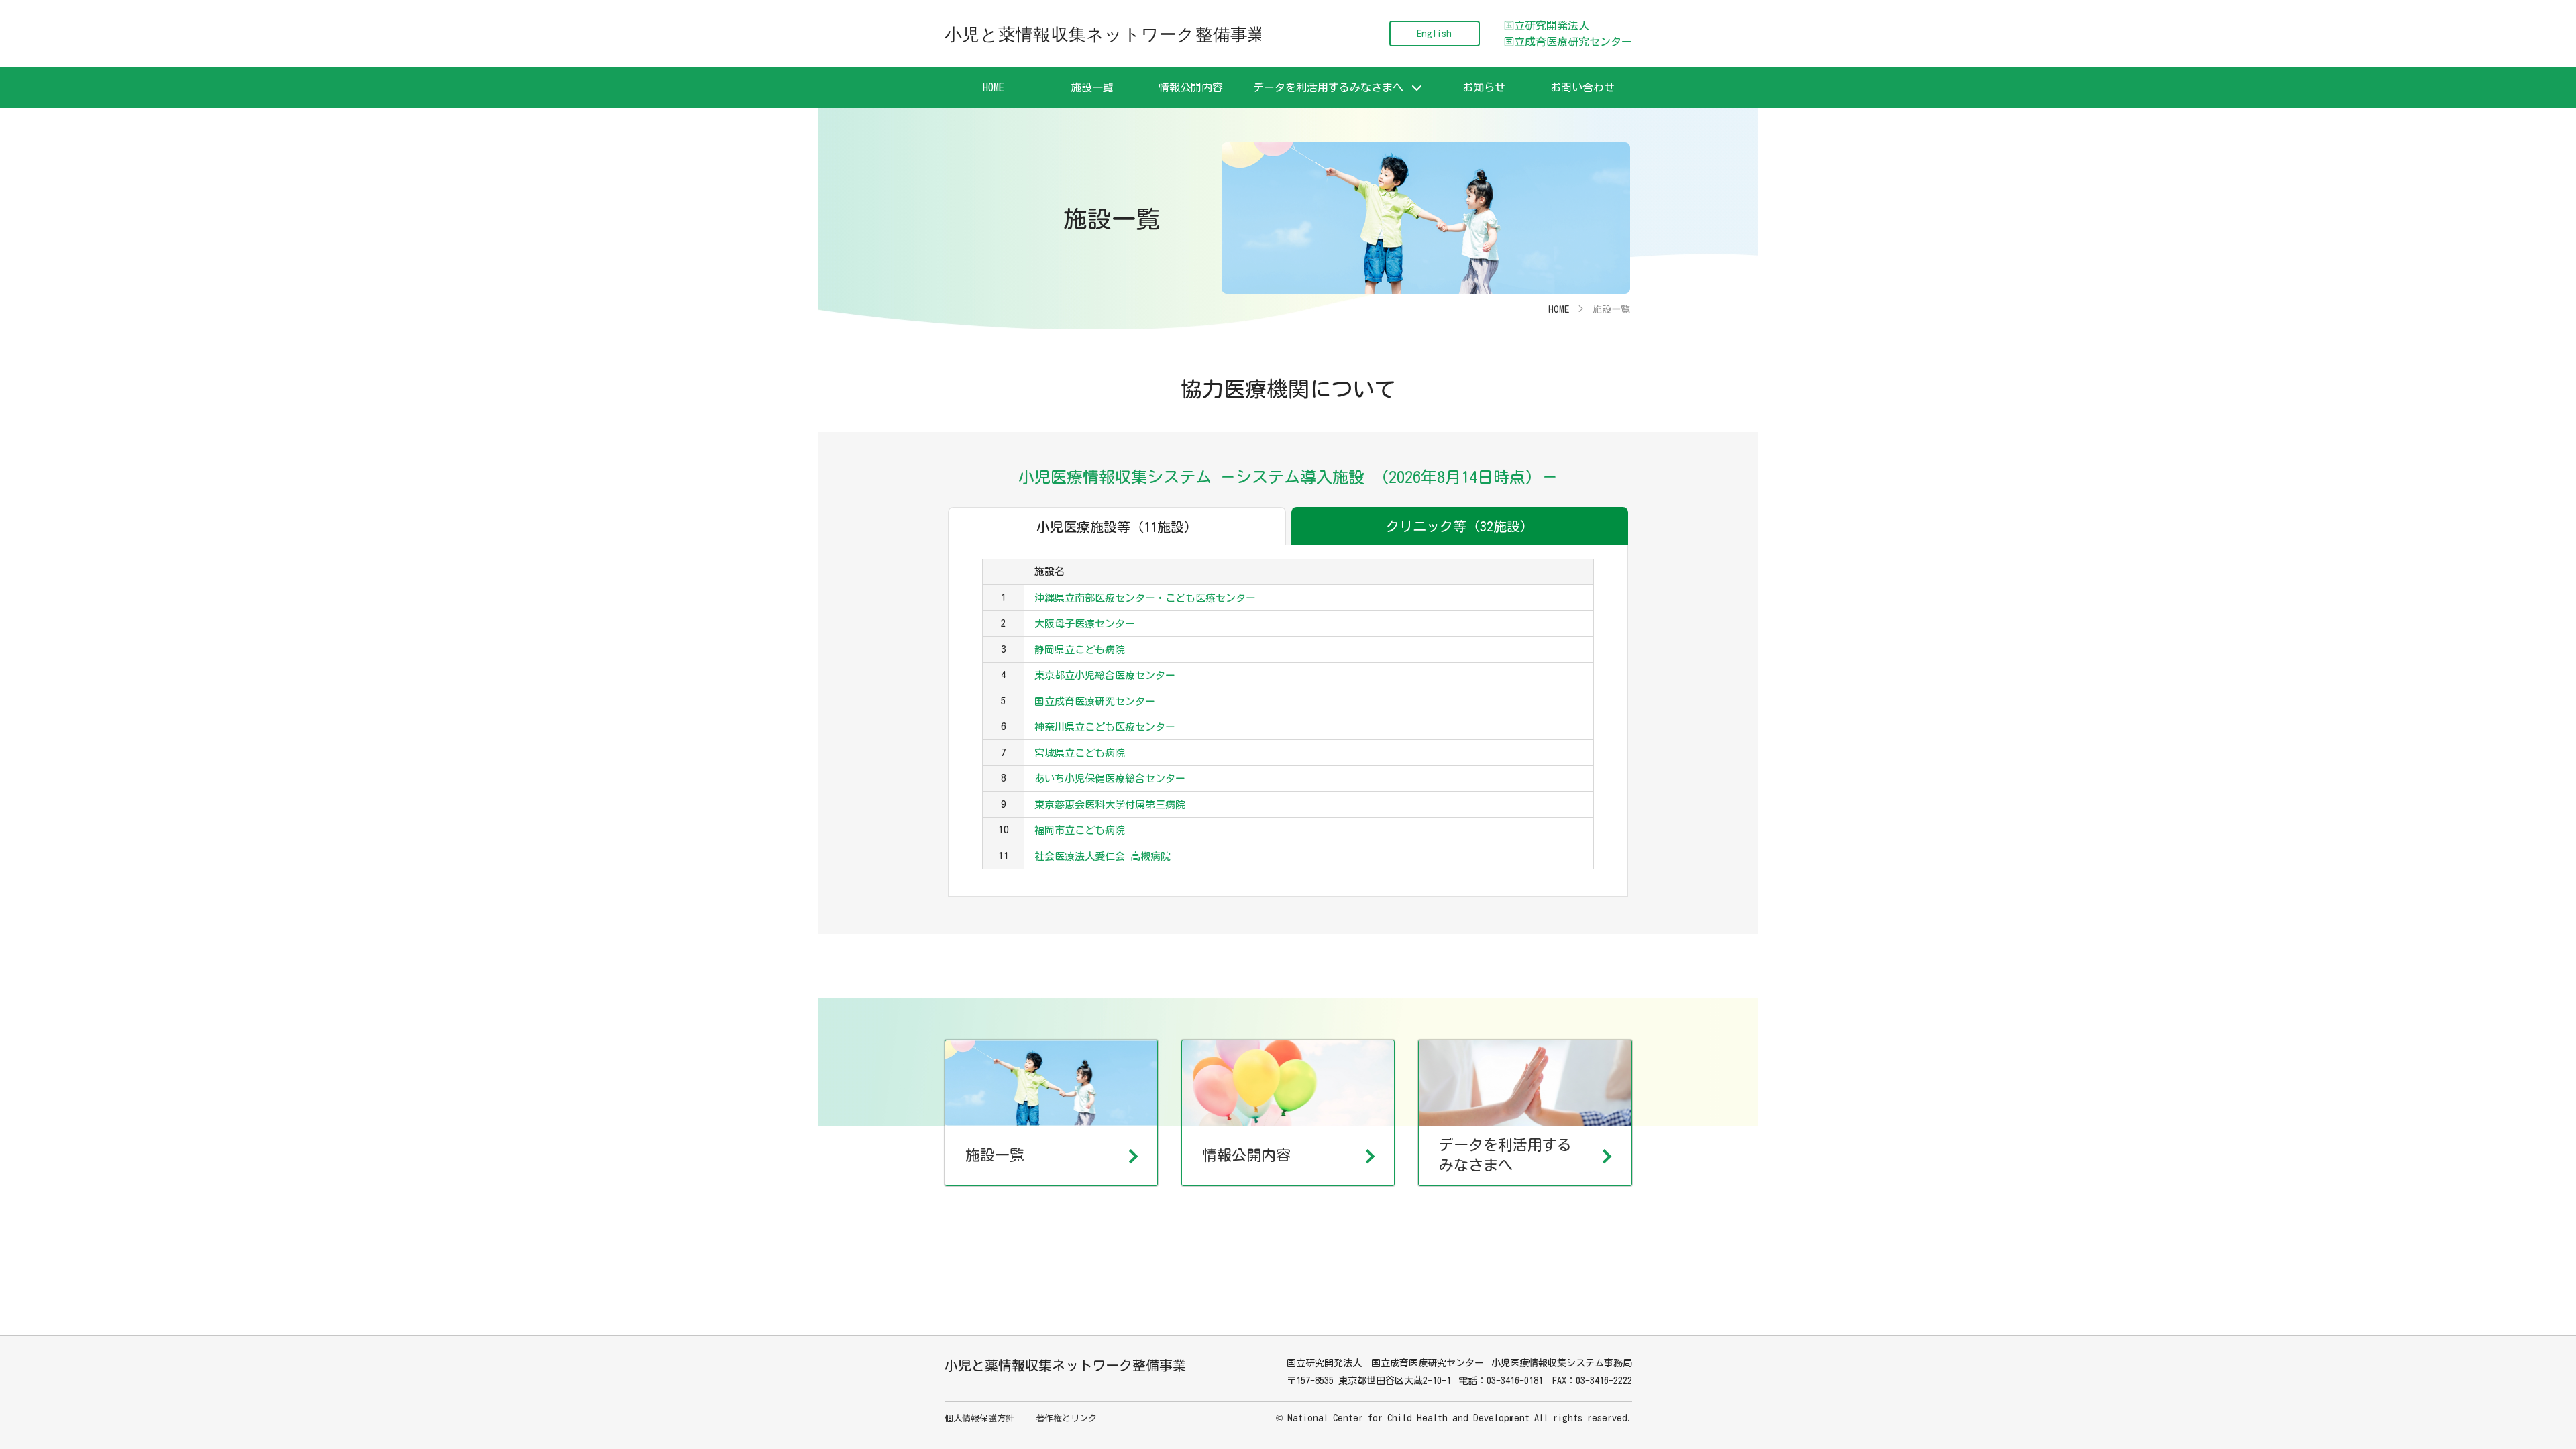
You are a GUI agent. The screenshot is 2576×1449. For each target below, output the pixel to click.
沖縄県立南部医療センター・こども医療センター (1145, 598)
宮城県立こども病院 (1080, 753)
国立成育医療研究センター (1095, 701)
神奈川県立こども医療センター (1105, 727)
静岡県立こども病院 (1080, 650)
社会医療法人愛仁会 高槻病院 (1103, 856)
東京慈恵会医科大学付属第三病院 (1110, 805)
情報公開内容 (1191, 87)
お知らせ (1484, 87)
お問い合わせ (1582, 87)
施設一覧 (1092, 87)
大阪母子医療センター (1085, 624)
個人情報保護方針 (979, 1418)
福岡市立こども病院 (1080, 830)
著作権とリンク (1066, 1418)
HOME (994, 87)
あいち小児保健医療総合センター (1110, 779)
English (1434, 34)
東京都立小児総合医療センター (1105, 675)
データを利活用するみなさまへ (1328, 87)
